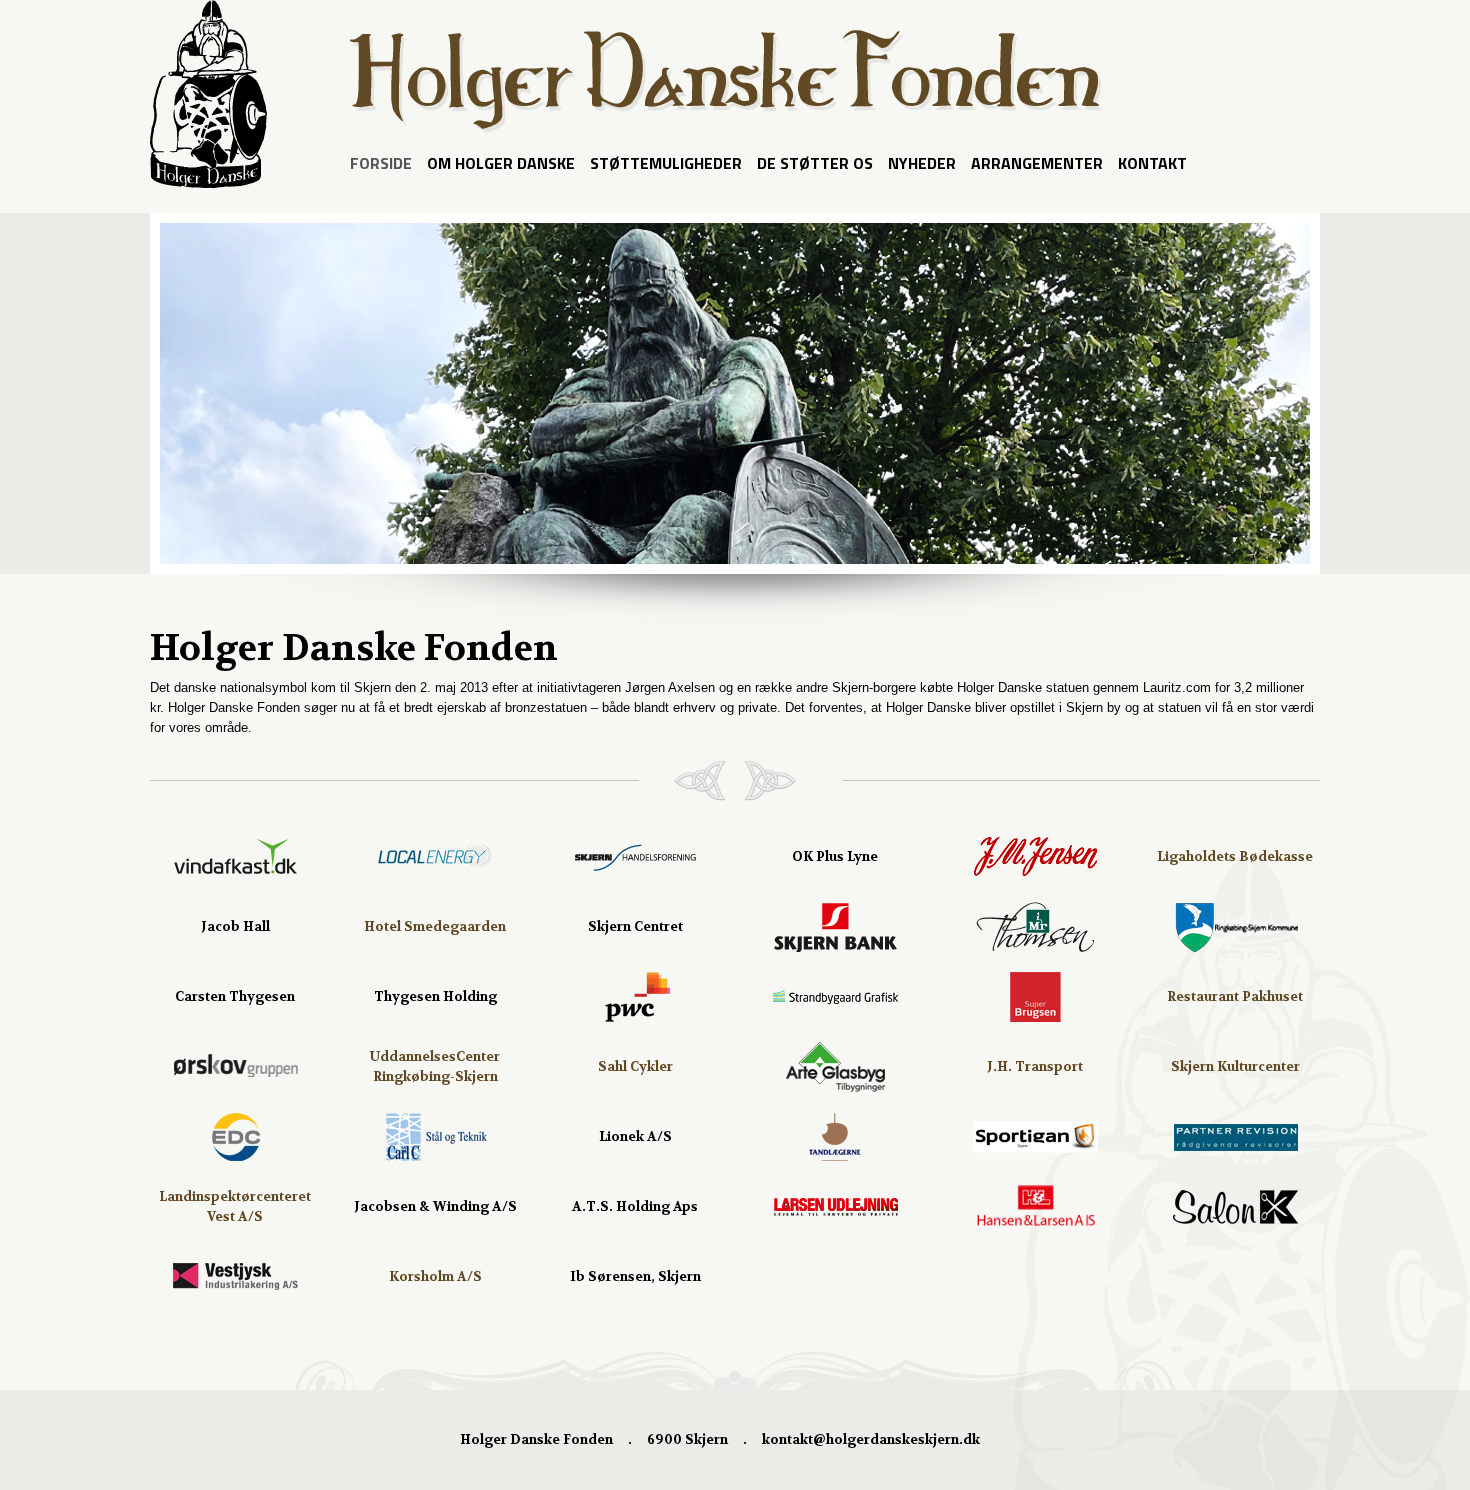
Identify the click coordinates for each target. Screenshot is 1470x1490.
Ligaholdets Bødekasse (1235, 856)
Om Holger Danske (501, 163)
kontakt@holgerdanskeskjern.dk (871, 1439)
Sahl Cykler (635, 1066)
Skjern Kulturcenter (1235, 1066)
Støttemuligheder (666, 163)
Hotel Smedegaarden (435, 926)
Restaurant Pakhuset (1235, 996)
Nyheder (922, 163)
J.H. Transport (1035, 1066)
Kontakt (1152, 163)
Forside (381, 163)
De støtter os (815, 163)
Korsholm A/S (435, 1276)
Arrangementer (1037, 163)
